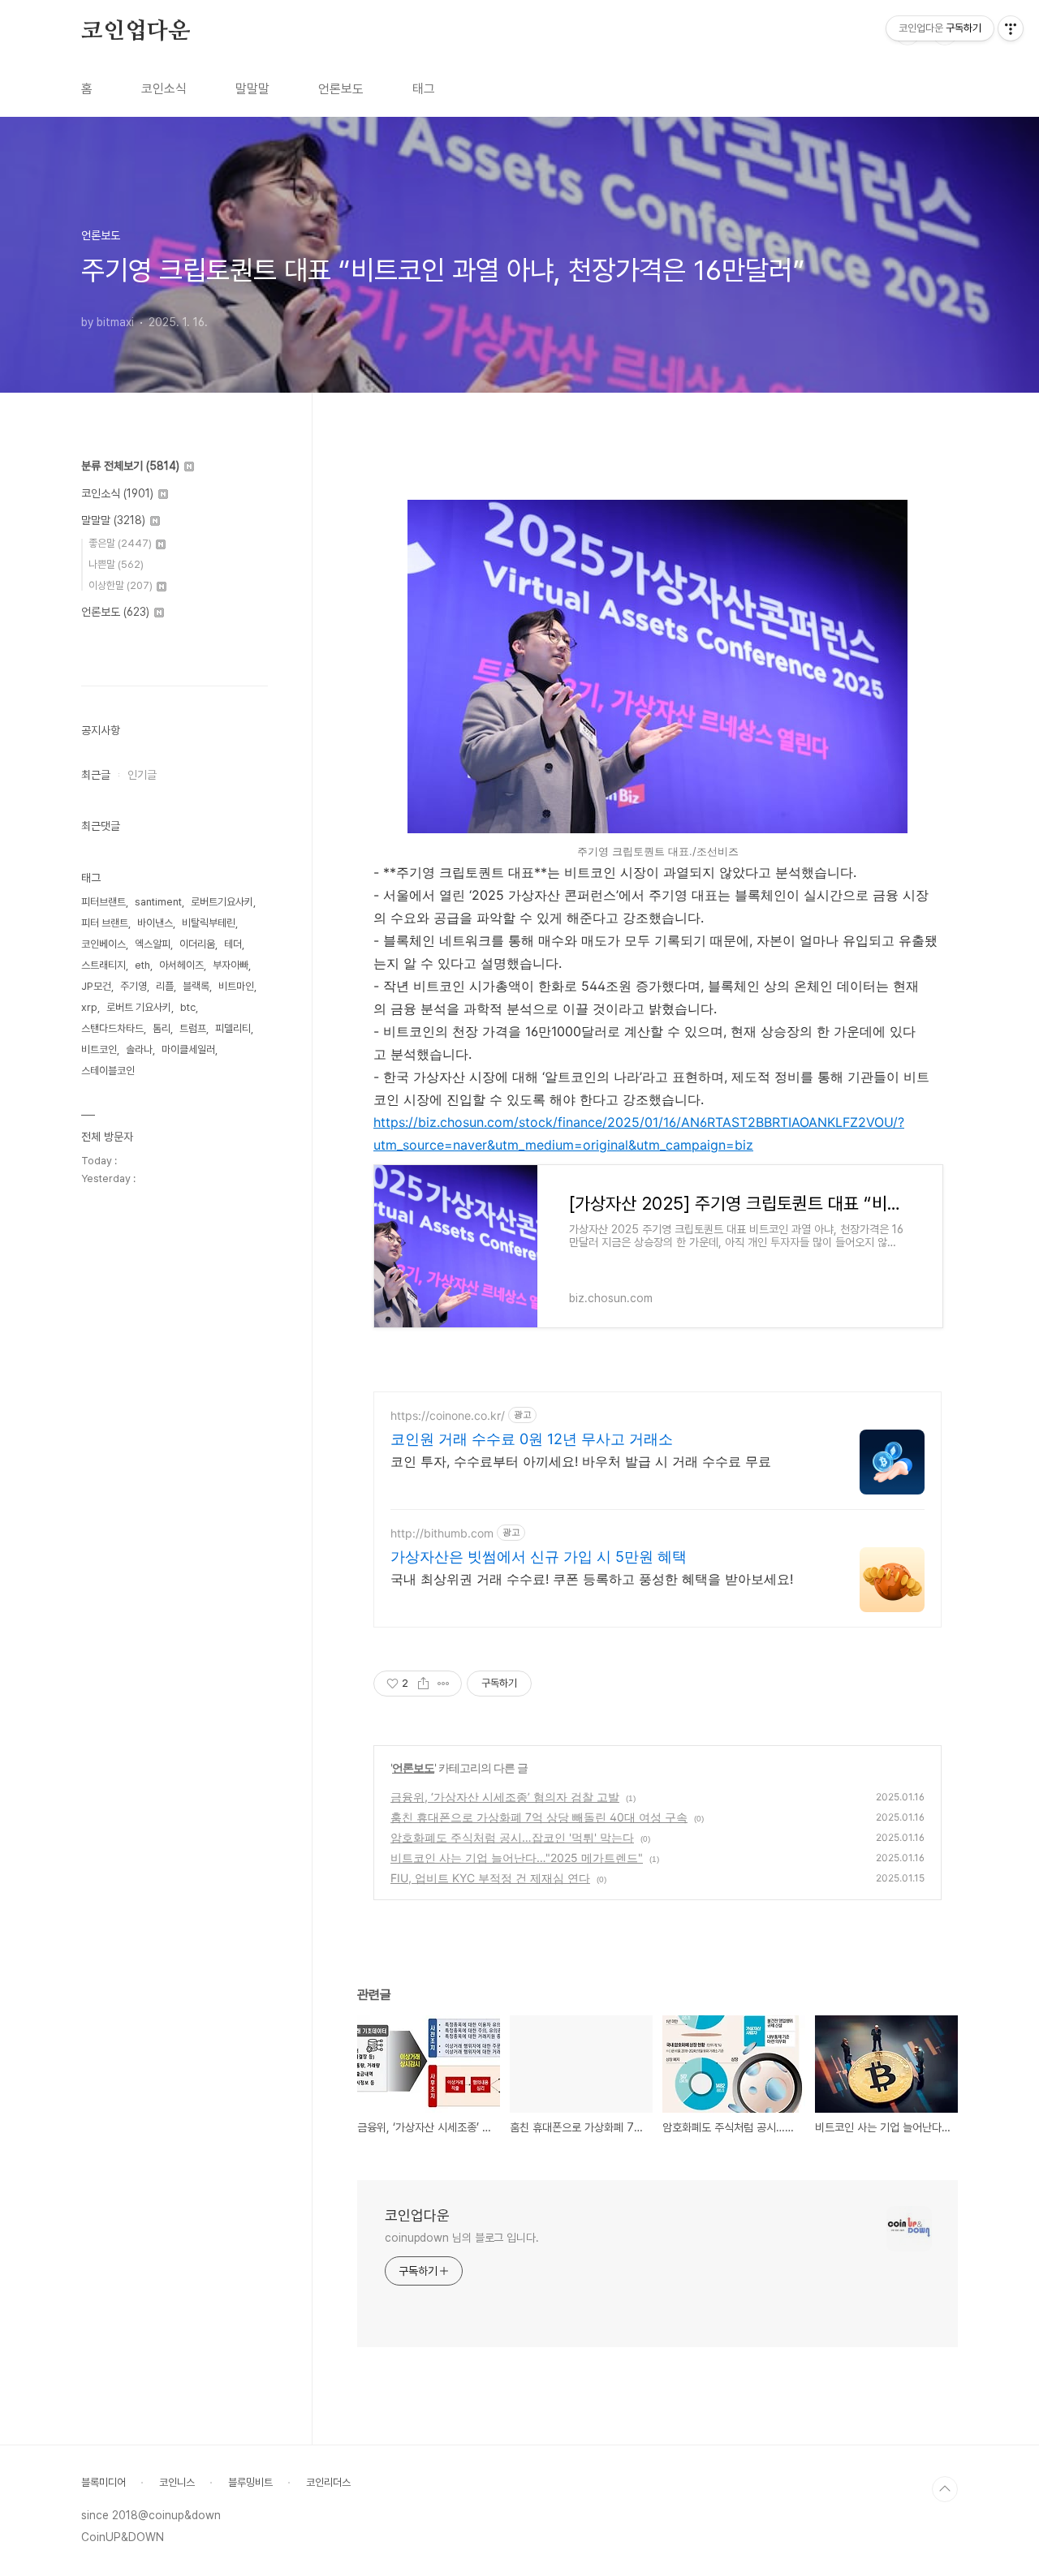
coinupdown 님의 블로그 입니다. (462, 2238)
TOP (945, 2489)
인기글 (142, 775)
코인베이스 (103, 944)
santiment (158, 902)
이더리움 (197, 944)
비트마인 (236, 986)
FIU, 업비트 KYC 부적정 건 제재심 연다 (490, 1878)
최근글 (96, 775)
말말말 (252, 89)
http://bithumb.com (442, 1533)
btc (188, 1007)
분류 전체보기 (130, 466)
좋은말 (120, 543)
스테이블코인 (108, 1071)
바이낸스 (155, 923)
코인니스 (177, 2482)
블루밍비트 (250, 2482)
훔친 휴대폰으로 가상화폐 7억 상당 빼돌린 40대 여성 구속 (539, 1817)
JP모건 (96, 986)
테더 (233, 944)
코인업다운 (136, 32)
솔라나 (139, 1049)
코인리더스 (328, 2482)
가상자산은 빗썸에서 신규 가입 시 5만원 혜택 (539, 1557)
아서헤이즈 (181, 965)
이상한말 (121, 585)
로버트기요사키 (222, 902)
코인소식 (164, 89)
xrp (89, 1007)
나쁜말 (116, 564)
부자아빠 (231, 965)
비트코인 (99, 1049)
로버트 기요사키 (139, 1007)
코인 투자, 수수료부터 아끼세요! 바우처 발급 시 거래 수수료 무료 (581, 1461)
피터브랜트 (103, 902)
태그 (424, 89)
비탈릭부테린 (209, 923)
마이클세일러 (188, 1049)
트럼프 (193, 1028)
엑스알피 (153, 944)
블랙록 (196, 986)
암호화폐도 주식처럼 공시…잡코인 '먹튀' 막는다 (512, 1837)
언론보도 (341, 89)
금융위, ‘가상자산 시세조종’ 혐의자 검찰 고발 (505, 1797)
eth (142, 965)
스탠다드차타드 (112, 1028)
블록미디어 (103, 2482)
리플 (165, 986)
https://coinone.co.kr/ (448, 1415)
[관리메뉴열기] (1011, 28)
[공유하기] (423, 1684)
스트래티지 (103, 965)
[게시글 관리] (444, 1684)
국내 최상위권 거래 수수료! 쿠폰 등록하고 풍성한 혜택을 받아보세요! (592, 1579)
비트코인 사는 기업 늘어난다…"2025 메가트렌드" (517, 1858)
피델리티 (233, 1028)
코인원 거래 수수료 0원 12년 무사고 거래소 (532, 1439)
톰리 (162, 1028)
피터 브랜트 (105, 923)
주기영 (134, 986)
